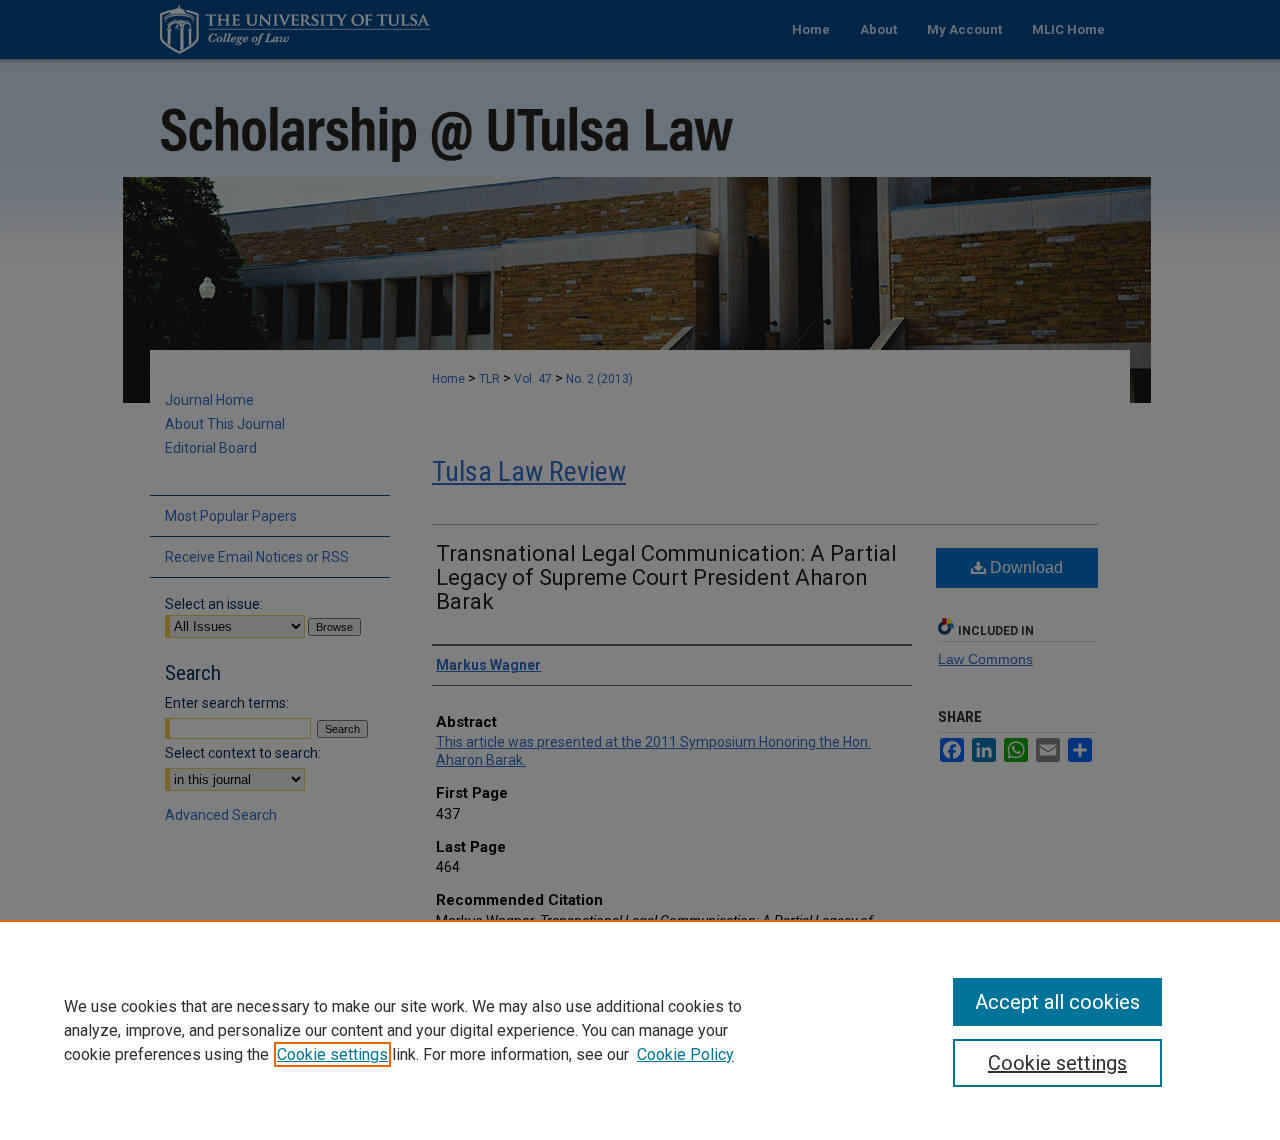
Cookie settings (332, 1054)
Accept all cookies (1057, 1002)
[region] (640, 1030)
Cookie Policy (685, 1054)
